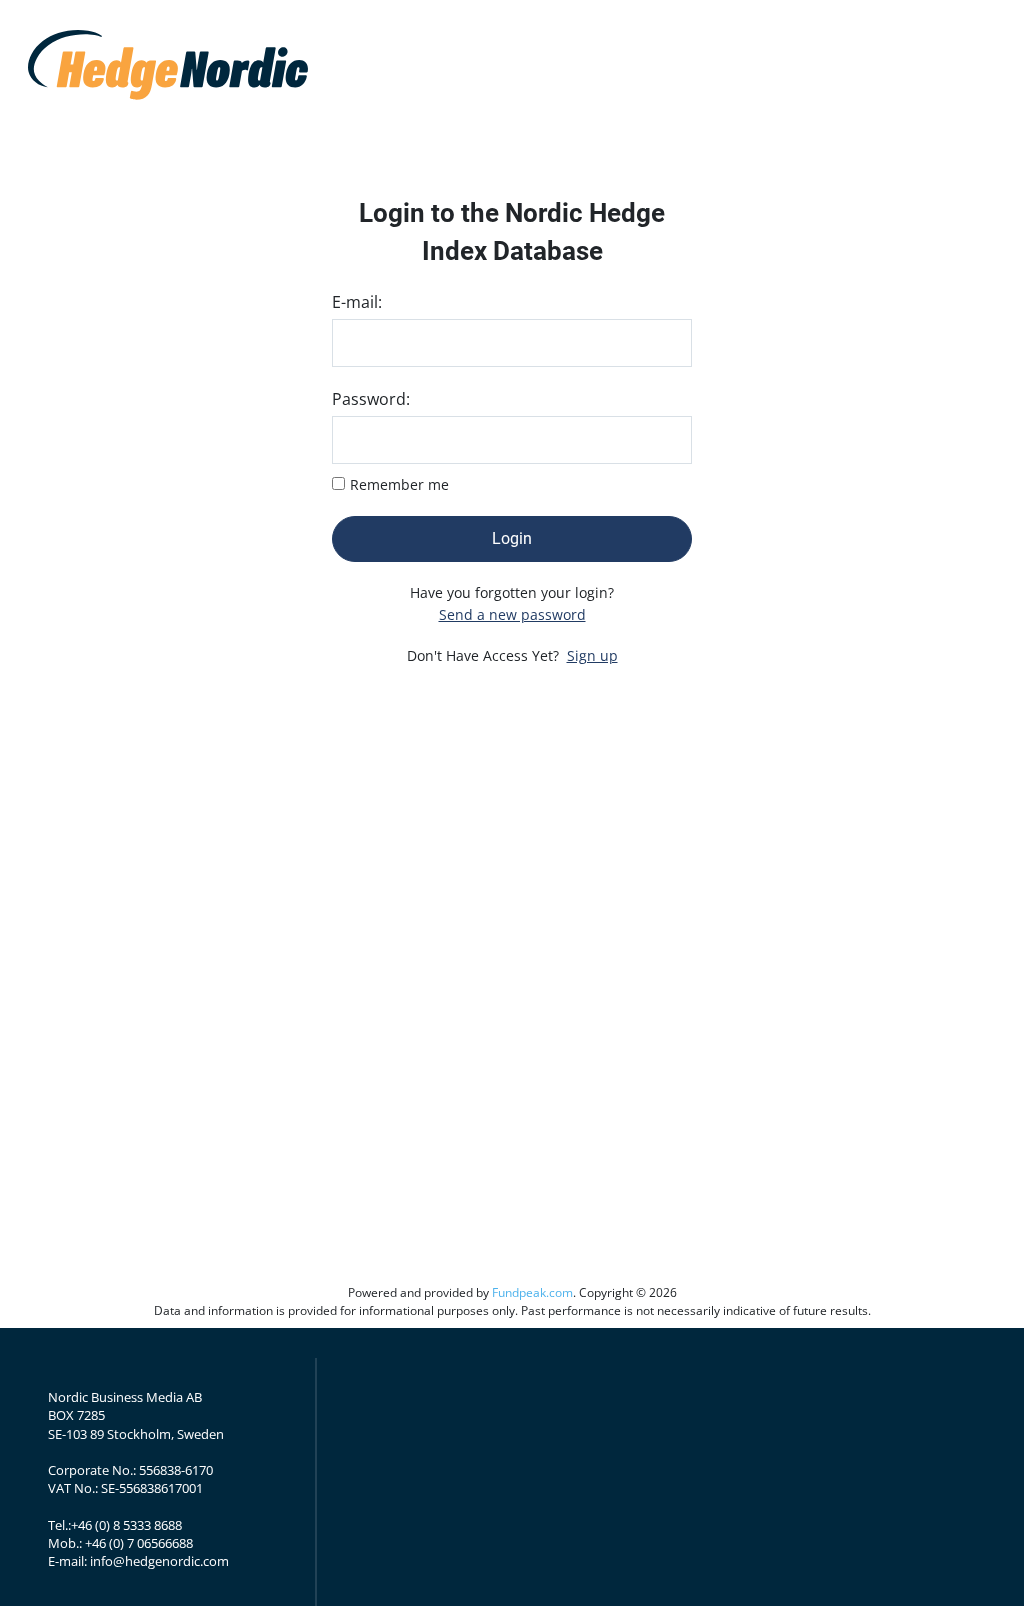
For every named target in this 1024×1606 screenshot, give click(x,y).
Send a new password (512, 614)
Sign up (592, 655)
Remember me (399, 484)
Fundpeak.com (532, 1292)
